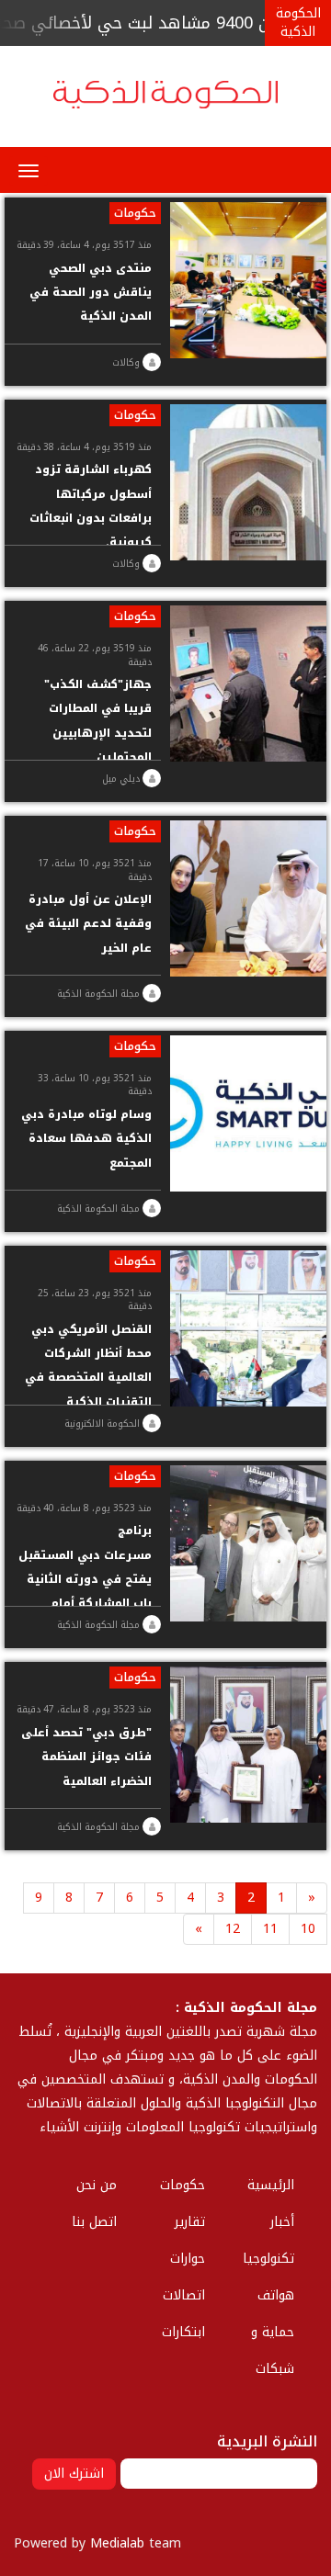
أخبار (282, 2222)
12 (233, 1929)
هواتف (276, 2295)
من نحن (97, 2185)
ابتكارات (183, 2332)
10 (308, 1929)
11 (270, 1929)
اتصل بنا (94, 2222)
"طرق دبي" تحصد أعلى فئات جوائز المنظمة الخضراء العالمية (86, 1757)
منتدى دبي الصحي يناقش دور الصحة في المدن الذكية (91, 293)
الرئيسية (271, 2185)
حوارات (188, 2259)
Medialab (117, 2543)
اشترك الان (74, 2474)
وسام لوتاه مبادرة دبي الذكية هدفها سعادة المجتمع (86, 1139)
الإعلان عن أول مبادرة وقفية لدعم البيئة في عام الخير (88, 924)
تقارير (190, 2222)
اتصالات (184, 2295)
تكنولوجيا (268, 2259)
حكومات (135, 213)
